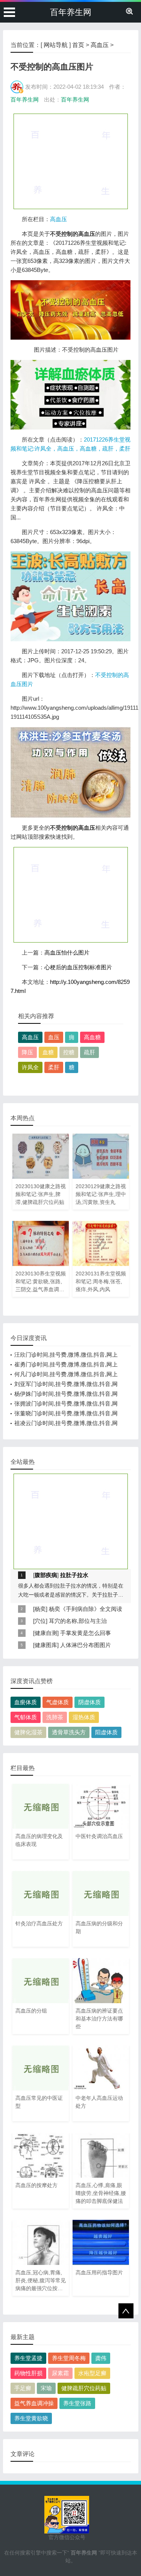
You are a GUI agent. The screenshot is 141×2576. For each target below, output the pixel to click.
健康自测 (46, 1633)
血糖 (48, 1052)
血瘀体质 (26, 1702)
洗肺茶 (55, 1717)
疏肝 (89, 1052)
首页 (78, 45)
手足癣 (23, 2388)
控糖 (69, 1052)
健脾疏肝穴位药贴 (84, 2388)
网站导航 (56, 45)
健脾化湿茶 (28, 1732)
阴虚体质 (89, 1702)
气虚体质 (58, 1702)
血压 (54, 1037)
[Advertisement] (71, 161)
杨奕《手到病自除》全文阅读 (86, 1609)
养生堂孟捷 (28, 2358)
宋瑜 (46, 2388)
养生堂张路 (77, 2403)
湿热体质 (84, 1717)
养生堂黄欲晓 (31, 2418)
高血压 (100, 45)
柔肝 (54, 1067)
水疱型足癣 (92, 2373)
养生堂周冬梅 (69, 2358)
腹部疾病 (46, 1575)
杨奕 (40, 1609)
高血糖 (92, 1037)
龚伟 (101, 2358)
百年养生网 (71, 12)
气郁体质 (26, 1717)
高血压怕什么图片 (67, 953)
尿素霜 (60, 2373)
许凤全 (30, 1067)
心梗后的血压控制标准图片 (78, 967)
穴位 (40, 1621)
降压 (27, 1052)
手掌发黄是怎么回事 (86, 1633)
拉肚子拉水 (74, 1575)
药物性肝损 (28, 2373)
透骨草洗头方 (69, 1732)
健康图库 (46, 1645)
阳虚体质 (106, 1732)
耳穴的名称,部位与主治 (78, 1621)
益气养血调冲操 (34, 2403)
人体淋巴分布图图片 (86, 1645)
